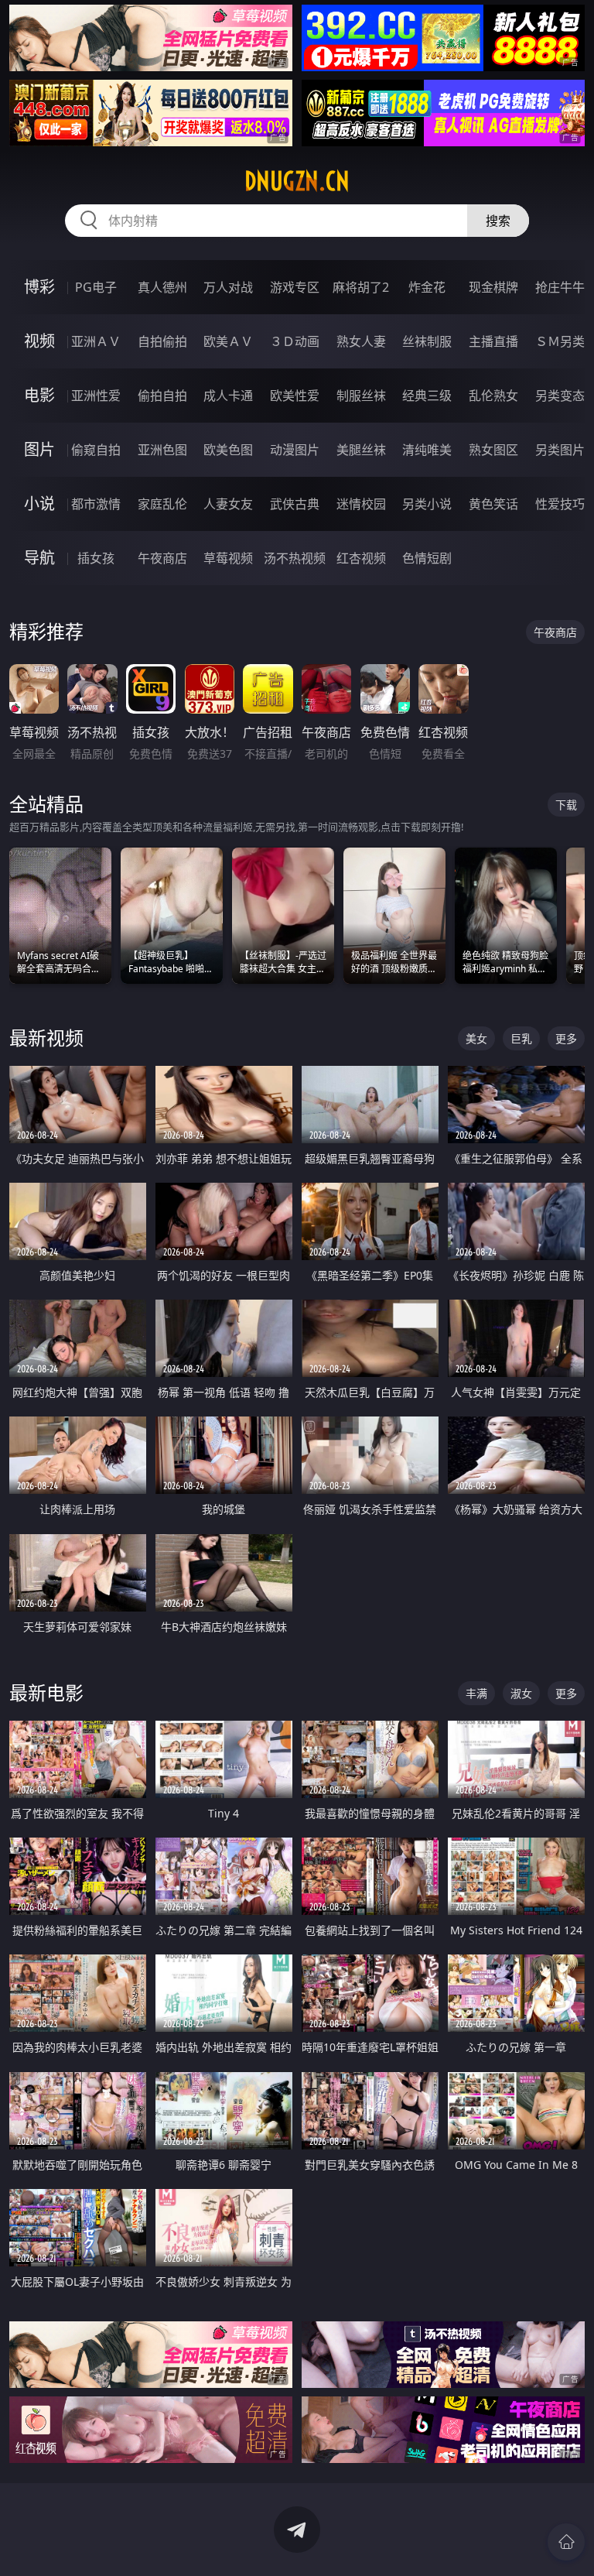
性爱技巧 (560, 504)
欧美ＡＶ (228, 341)
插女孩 (96, 558)
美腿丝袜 (361, 450)
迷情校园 (361, 504)
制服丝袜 (361, 396)
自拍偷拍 (162, 341)
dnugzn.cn (297, 181)
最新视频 (46, 1038)
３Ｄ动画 (295, 341)
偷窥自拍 (96, 450)
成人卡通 (228, 396)
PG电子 (96, 287)
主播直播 (493, 341)
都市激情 (96, 504)
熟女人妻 (361, 341)
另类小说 (427, 504)
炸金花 (427, 287)
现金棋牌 (493, 287)
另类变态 (560, 396)
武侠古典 (295, 504)
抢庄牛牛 (560, 287)
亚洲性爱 (96, 396)
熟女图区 (493, 450)
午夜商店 (162, 558)
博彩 (39, 287)
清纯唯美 (427, 450)
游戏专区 (295, 287)
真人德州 (162, 287)
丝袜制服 (427, 341)
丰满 (476, 1693)
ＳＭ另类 (560, 341)
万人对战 (228, 287)
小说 (39, 504)
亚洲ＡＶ (96, 341)
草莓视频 (228, 558)
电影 (39, 395)
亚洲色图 (162, 450)
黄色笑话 (493, 504)
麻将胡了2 (361, 287)
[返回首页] (566, 2542)
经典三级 (427, 396)
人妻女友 (228, 504)
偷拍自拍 (162, 396)
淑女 (521, 1693)
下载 (566, 805)
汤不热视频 (295, 558)
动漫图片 (295, 450)
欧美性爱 (295, 396)
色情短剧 (427, 558)
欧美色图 (228, 450)
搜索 (498, 221)
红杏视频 (361, 558)
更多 (566, 1038)
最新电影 (46, 1692)
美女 (476, 1038)
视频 (39, 341)
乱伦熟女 (493, 396)
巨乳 (521, 1038)
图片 (39, 449)
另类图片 (560, 450)
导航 (39, 558)
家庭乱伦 (162, 504)
